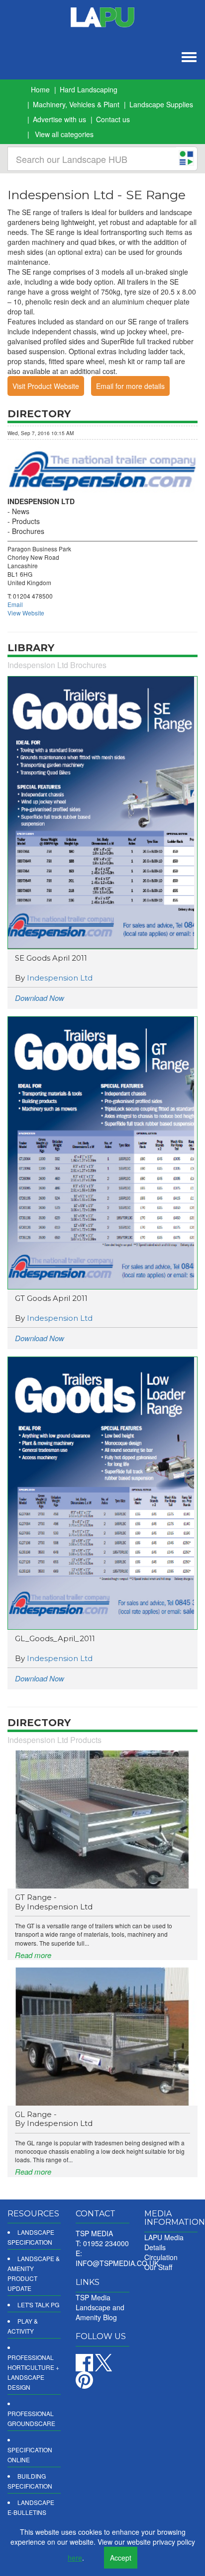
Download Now (40, 998)
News (21, 511)
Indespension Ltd (60, 978)
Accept (121, 2558)
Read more (33, 1955)
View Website (26, 613)
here (75, 2558)
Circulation (161, 2257)
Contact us (113, 119)
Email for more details (130, 386)
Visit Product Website (46, 386)
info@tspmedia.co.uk (117, 2263)
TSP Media (93, 2297)
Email (15, 604)
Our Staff (158, 2267)
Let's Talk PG (38, 2305)
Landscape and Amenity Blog (100, 2312)
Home (40, 89)
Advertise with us (59, 119)
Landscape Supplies (161, 104)
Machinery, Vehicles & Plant (76, 104)
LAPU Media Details (164, 2242)
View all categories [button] (64, 134)
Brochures (28, 531)
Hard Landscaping (89, 89)
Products (26, 521)
